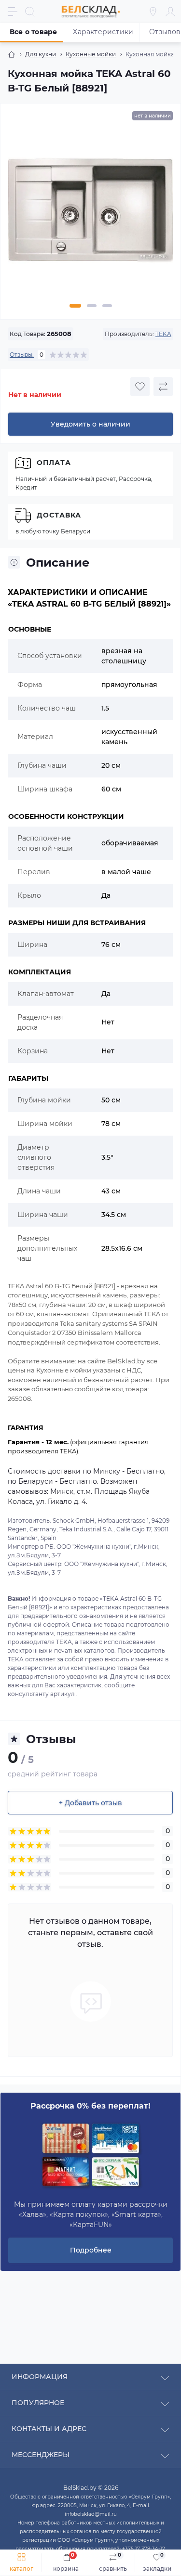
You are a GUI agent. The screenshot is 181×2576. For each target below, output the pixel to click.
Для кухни (41, 54)
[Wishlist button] (140, 387)
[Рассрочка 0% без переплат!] (91, 2156)
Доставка (59, 515)
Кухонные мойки (91, 54)
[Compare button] (163, 387)
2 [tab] (92, 306)
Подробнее (91, 2250)
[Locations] (153, 12)
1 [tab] (75, 306)
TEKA (163, 334)
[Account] (170, 12)
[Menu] (13, 12)
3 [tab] (107, 306)
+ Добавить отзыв (90, 1803)
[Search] (30, 12)
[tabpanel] (90, 214)
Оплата (54, 463)
